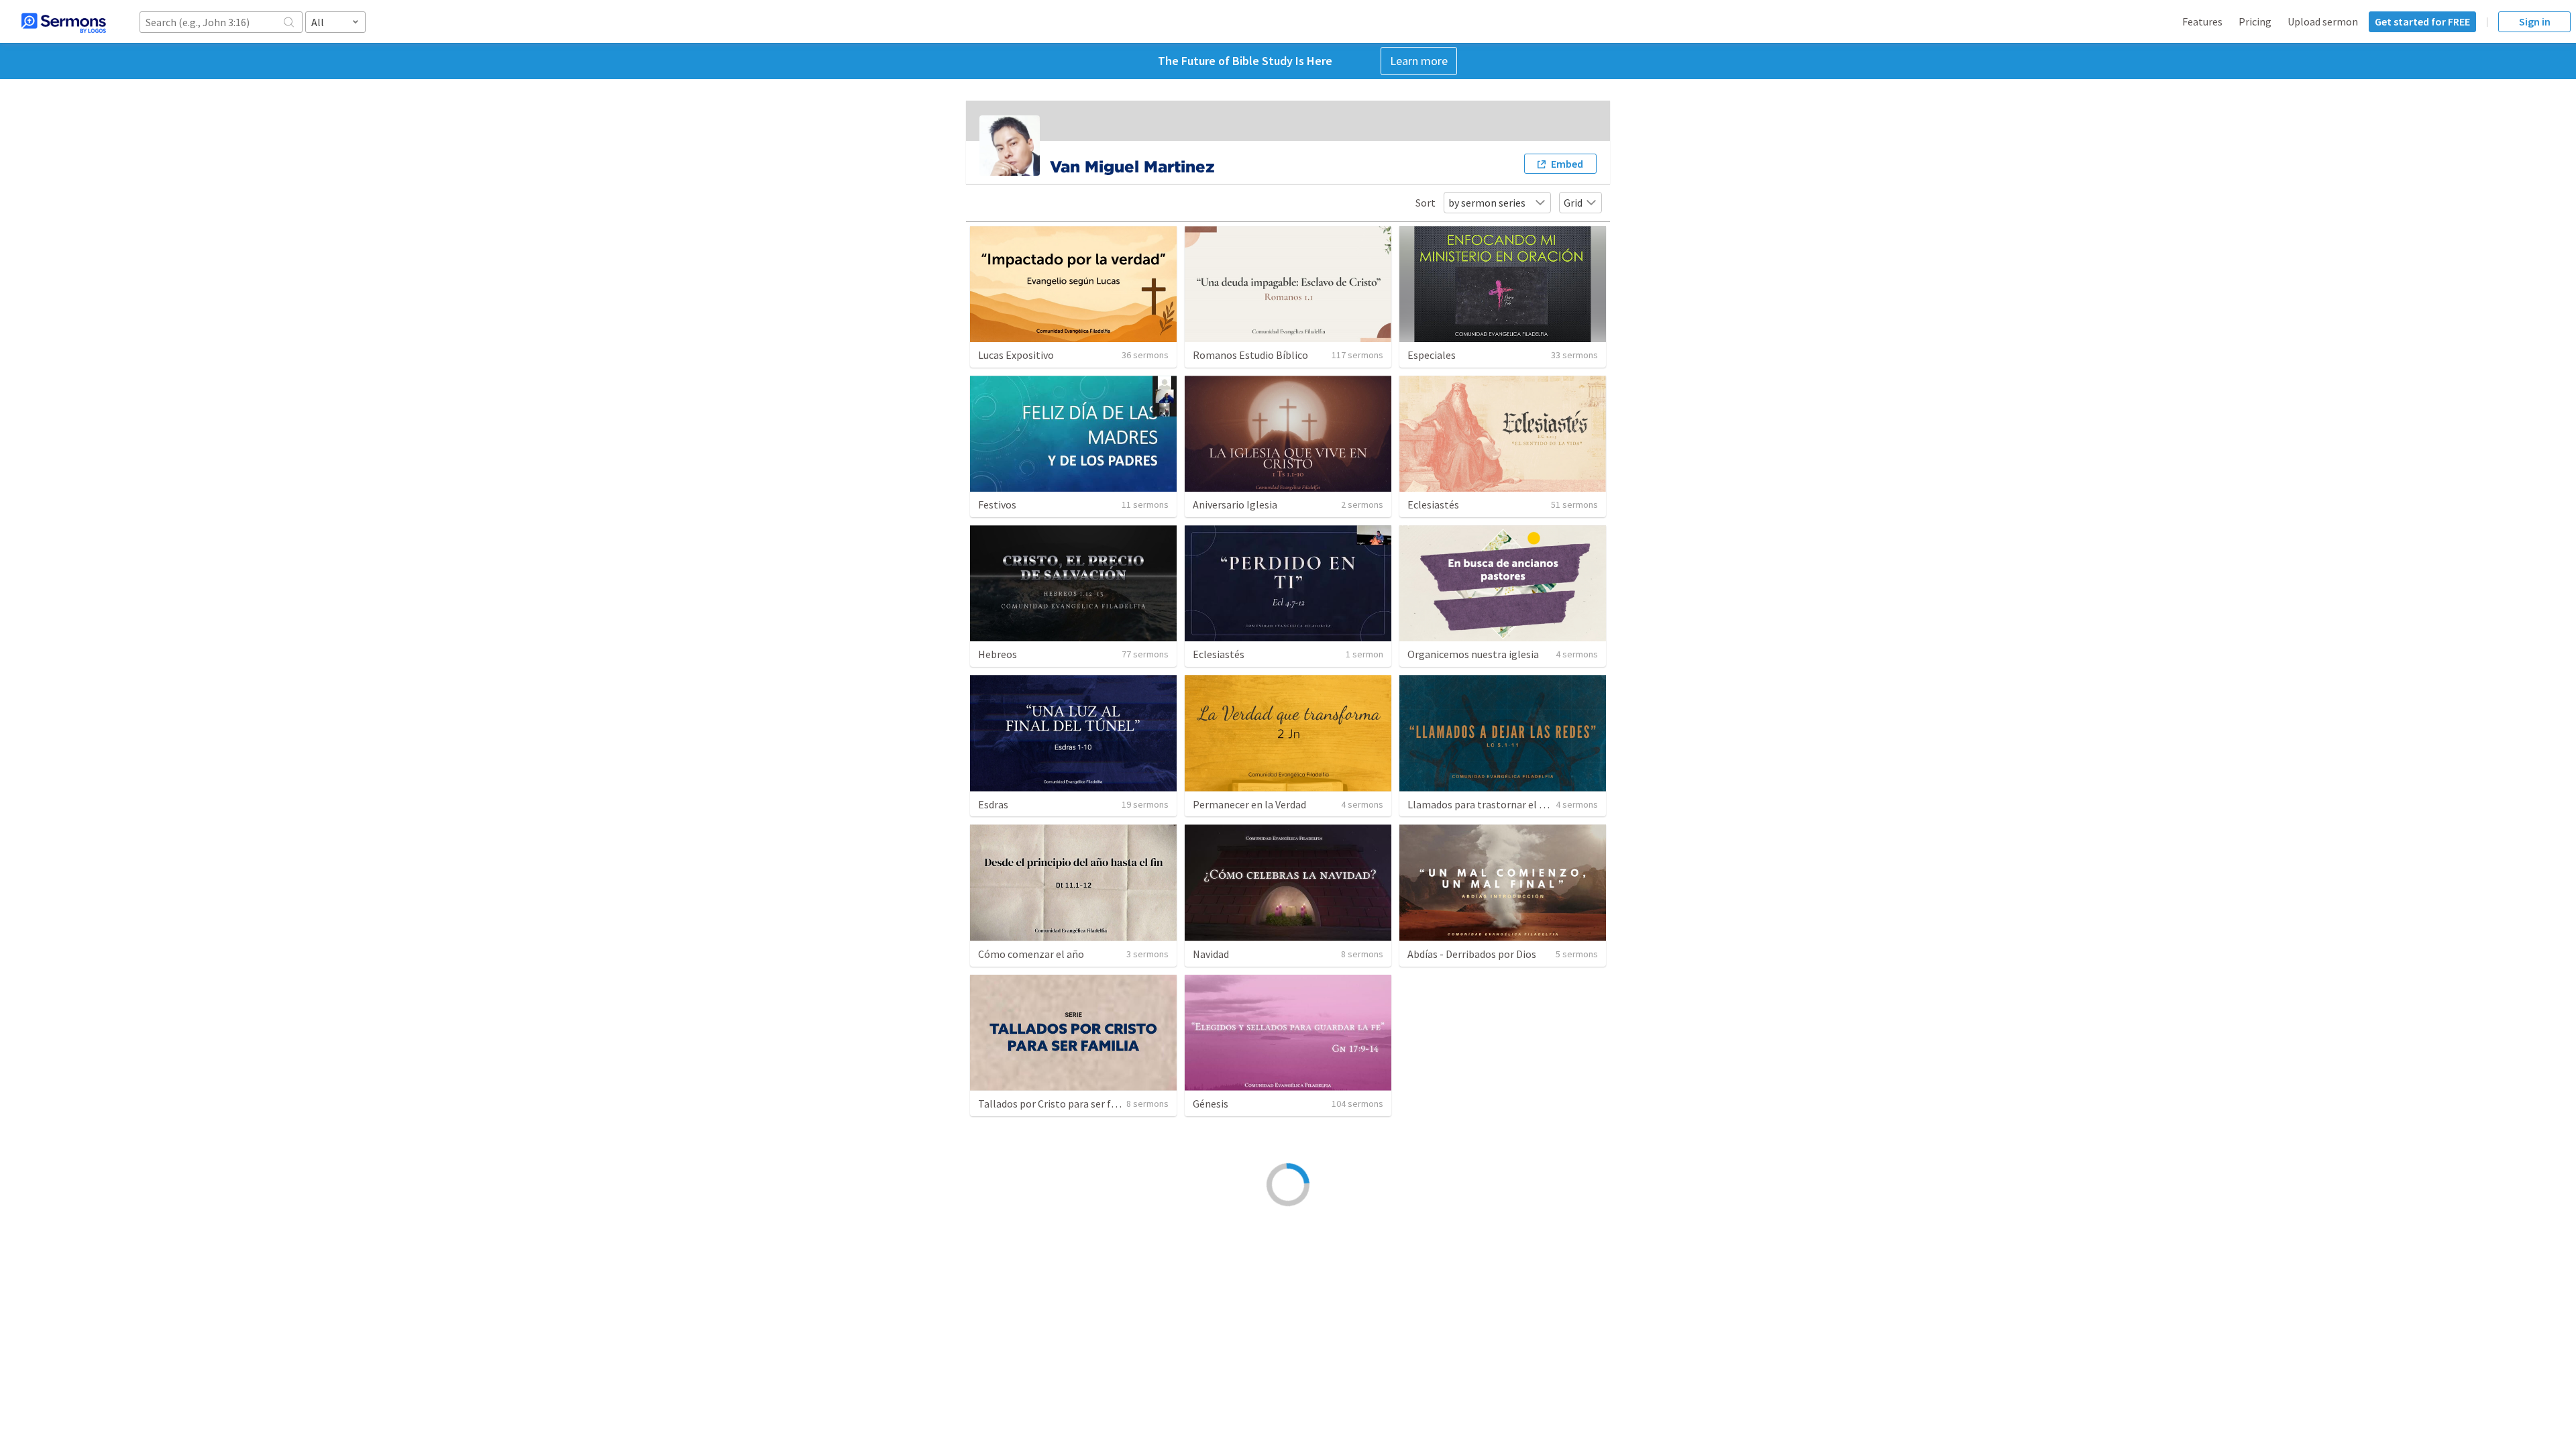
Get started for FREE (2422, 21)
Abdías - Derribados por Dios (1472, 954)
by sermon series (1487, 203)
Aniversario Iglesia (1235, 504)
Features (2202, 21)
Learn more (1419, 61)
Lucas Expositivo (1016, 355)
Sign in (2535, 21)
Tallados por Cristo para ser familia (1059, 1104)
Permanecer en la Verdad (1249, 804)
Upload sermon (2323, 21)
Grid (1573, 203)
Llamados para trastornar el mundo (1489, 804)
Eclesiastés (1433, 504)
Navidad (1211, 954)
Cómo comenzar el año (1031, 954)
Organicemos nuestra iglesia (1473, 654)
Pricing (2255, 21)
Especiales (1432, 355)
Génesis (1211, 1104)
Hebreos (998, 654)
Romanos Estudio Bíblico (1250, 355)
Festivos (997, 504)
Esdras (993, 804)
